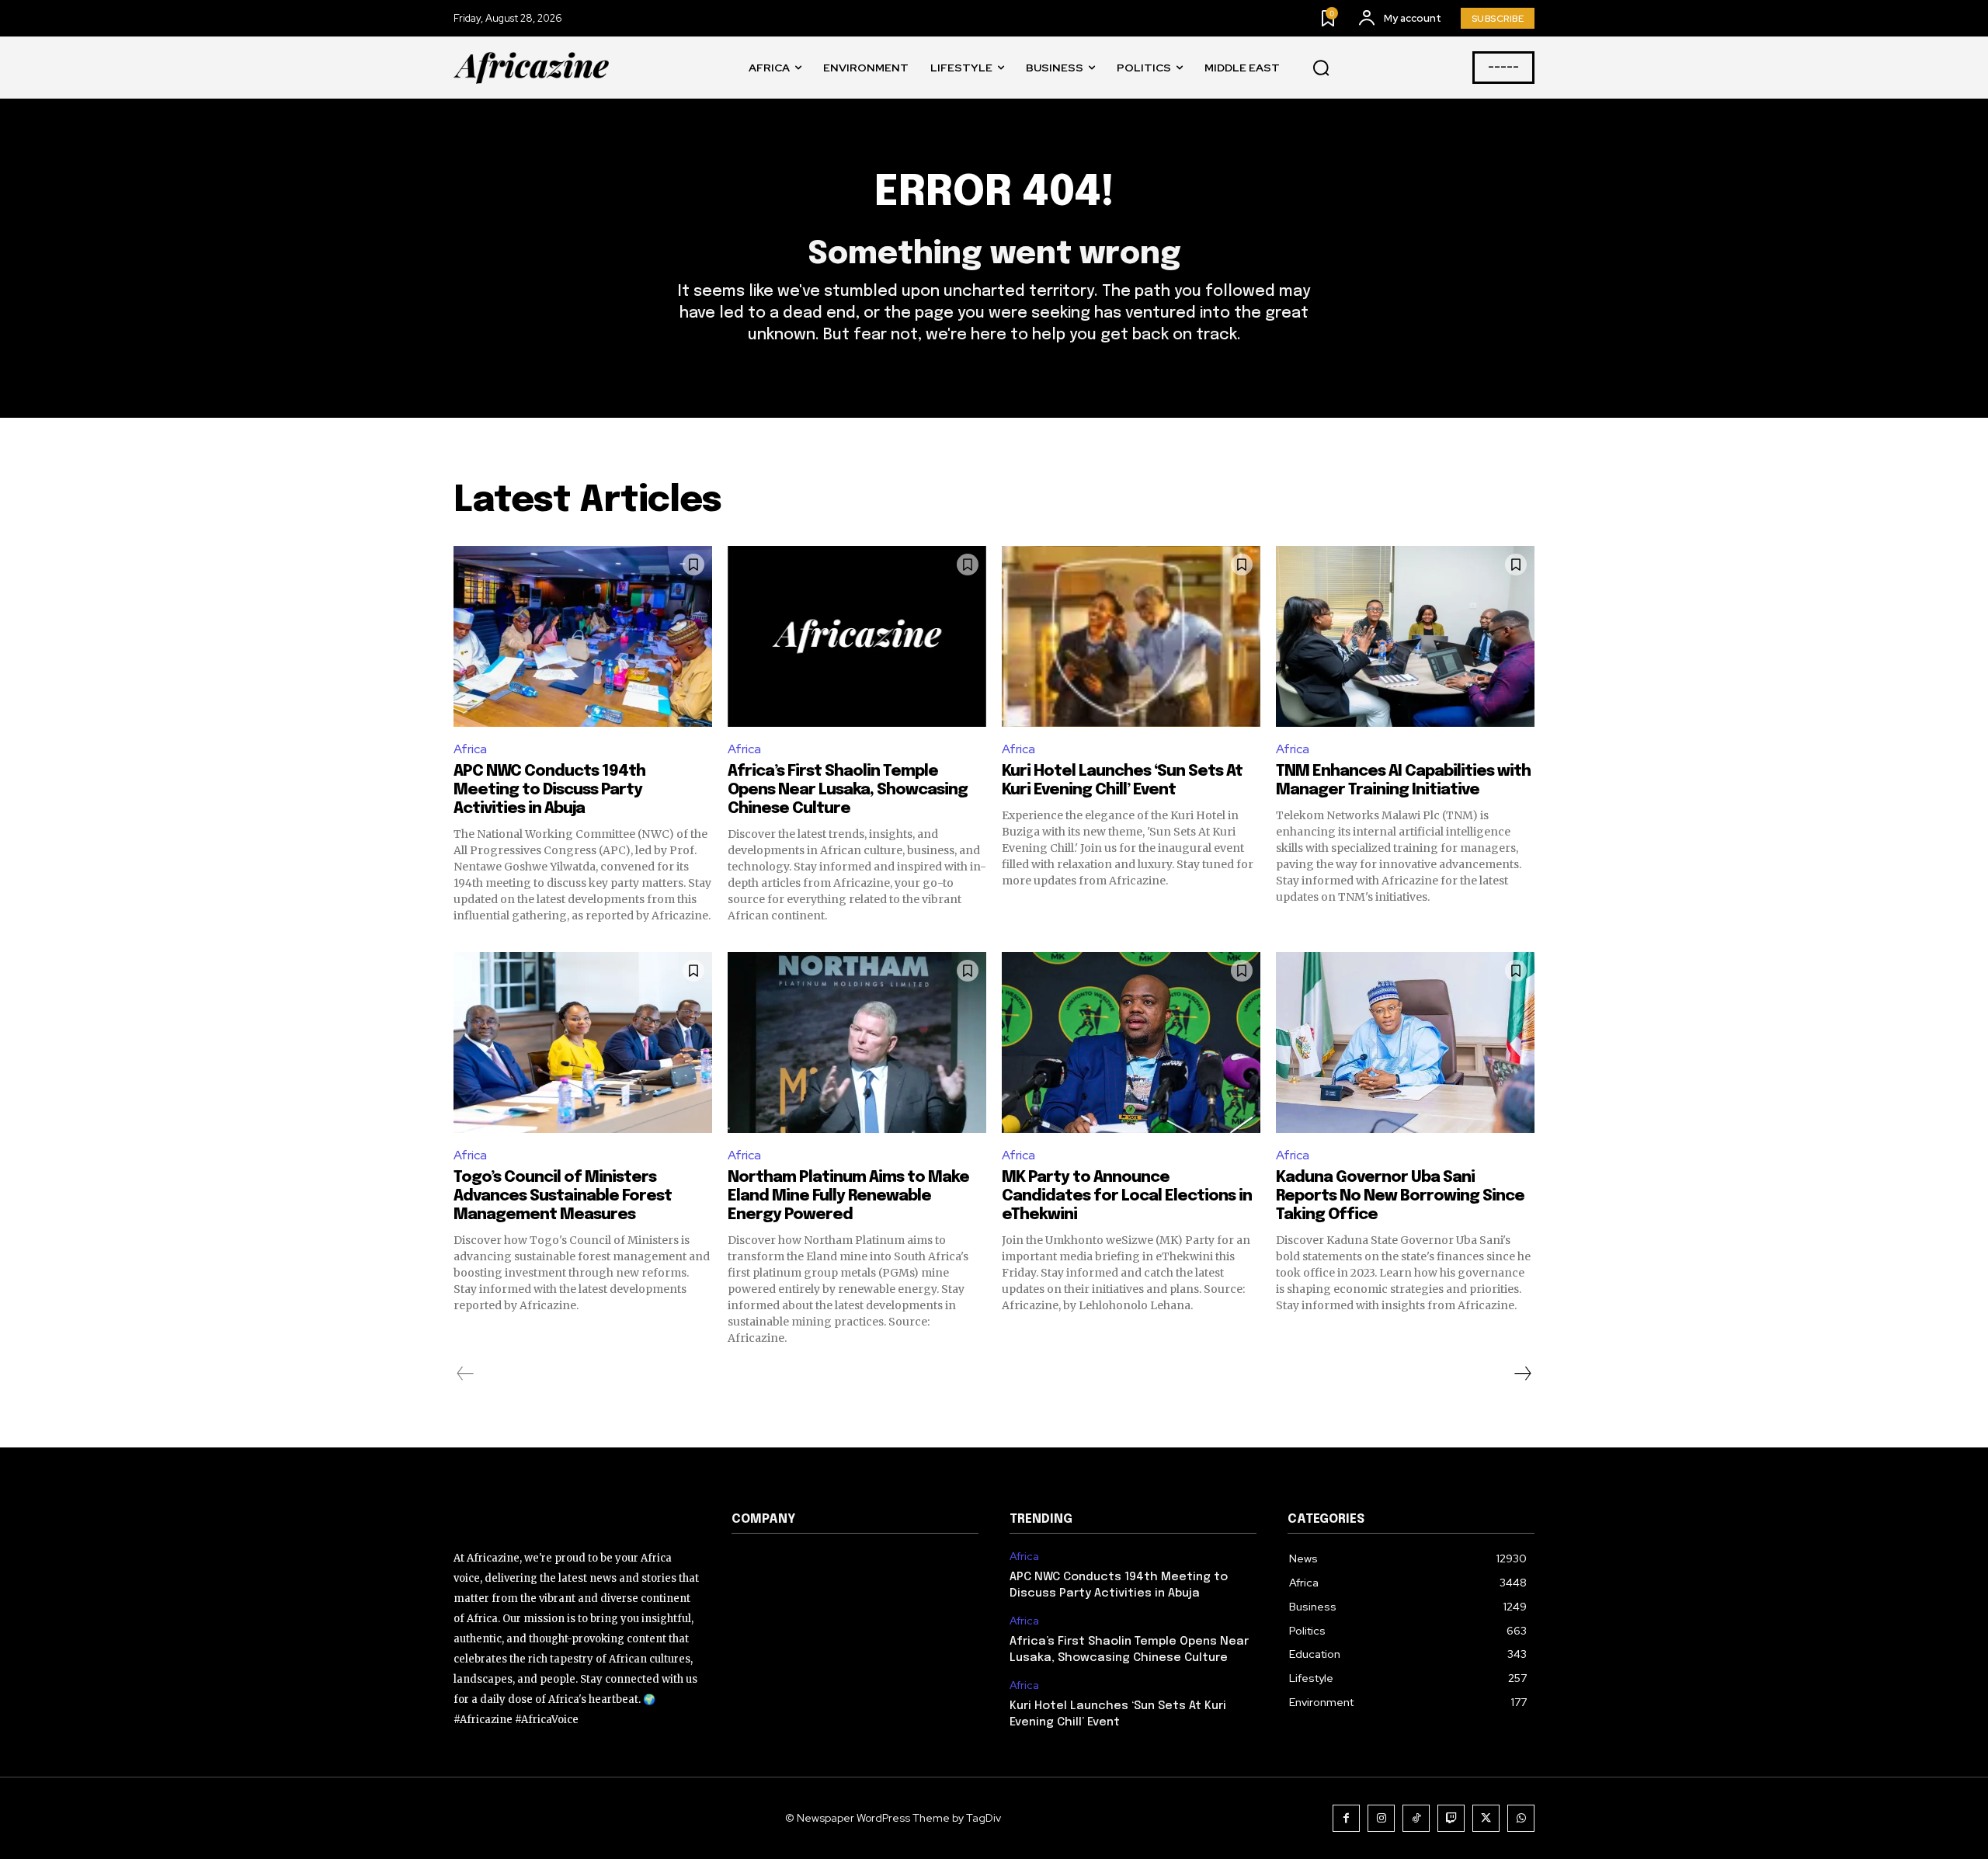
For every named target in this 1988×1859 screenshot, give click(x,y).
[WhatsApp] (1521, 1818)
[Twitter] (1486, 1818)
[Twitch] (1451, 1818)
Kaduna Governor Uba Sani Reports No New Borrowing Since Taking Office (1400, 1196)
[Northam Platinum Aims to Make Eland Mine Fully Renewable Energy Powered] (857, 1042)
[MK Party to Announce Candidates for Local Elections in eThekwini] (1131, 1042)
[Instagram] (1381, 1818)
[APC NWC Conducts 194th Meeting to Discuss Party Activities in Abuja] (583, 636)
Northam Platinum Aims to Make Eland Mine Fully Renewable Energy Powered (848, 1196)
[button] (1321, 68)
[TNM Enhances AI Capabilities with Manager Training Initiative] (1405, 636)
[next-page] (1522, 1374)
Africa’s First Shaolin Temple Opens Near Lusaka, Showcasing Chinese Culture (848, 790)
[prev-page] (466, 1374)
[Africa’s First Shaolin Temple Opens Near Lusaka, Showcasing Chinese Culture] (857, 636)
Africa (470, 749)
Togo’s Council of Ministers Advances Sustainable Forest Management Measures (563, 1196)
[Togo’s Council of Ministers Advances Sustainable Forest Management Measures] (583, 1042)
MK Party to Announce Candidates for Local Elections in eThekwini (1127, 1196)
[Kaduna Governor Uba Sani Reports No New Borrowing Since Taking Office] (1405, 1042)
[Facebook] (1346, 1818)
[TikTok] (1416, 1818)
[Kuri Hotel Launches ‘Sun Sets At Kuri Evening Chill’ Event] (1131, 636)
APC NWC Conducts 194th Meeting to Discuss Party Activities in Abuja (549, 790)
